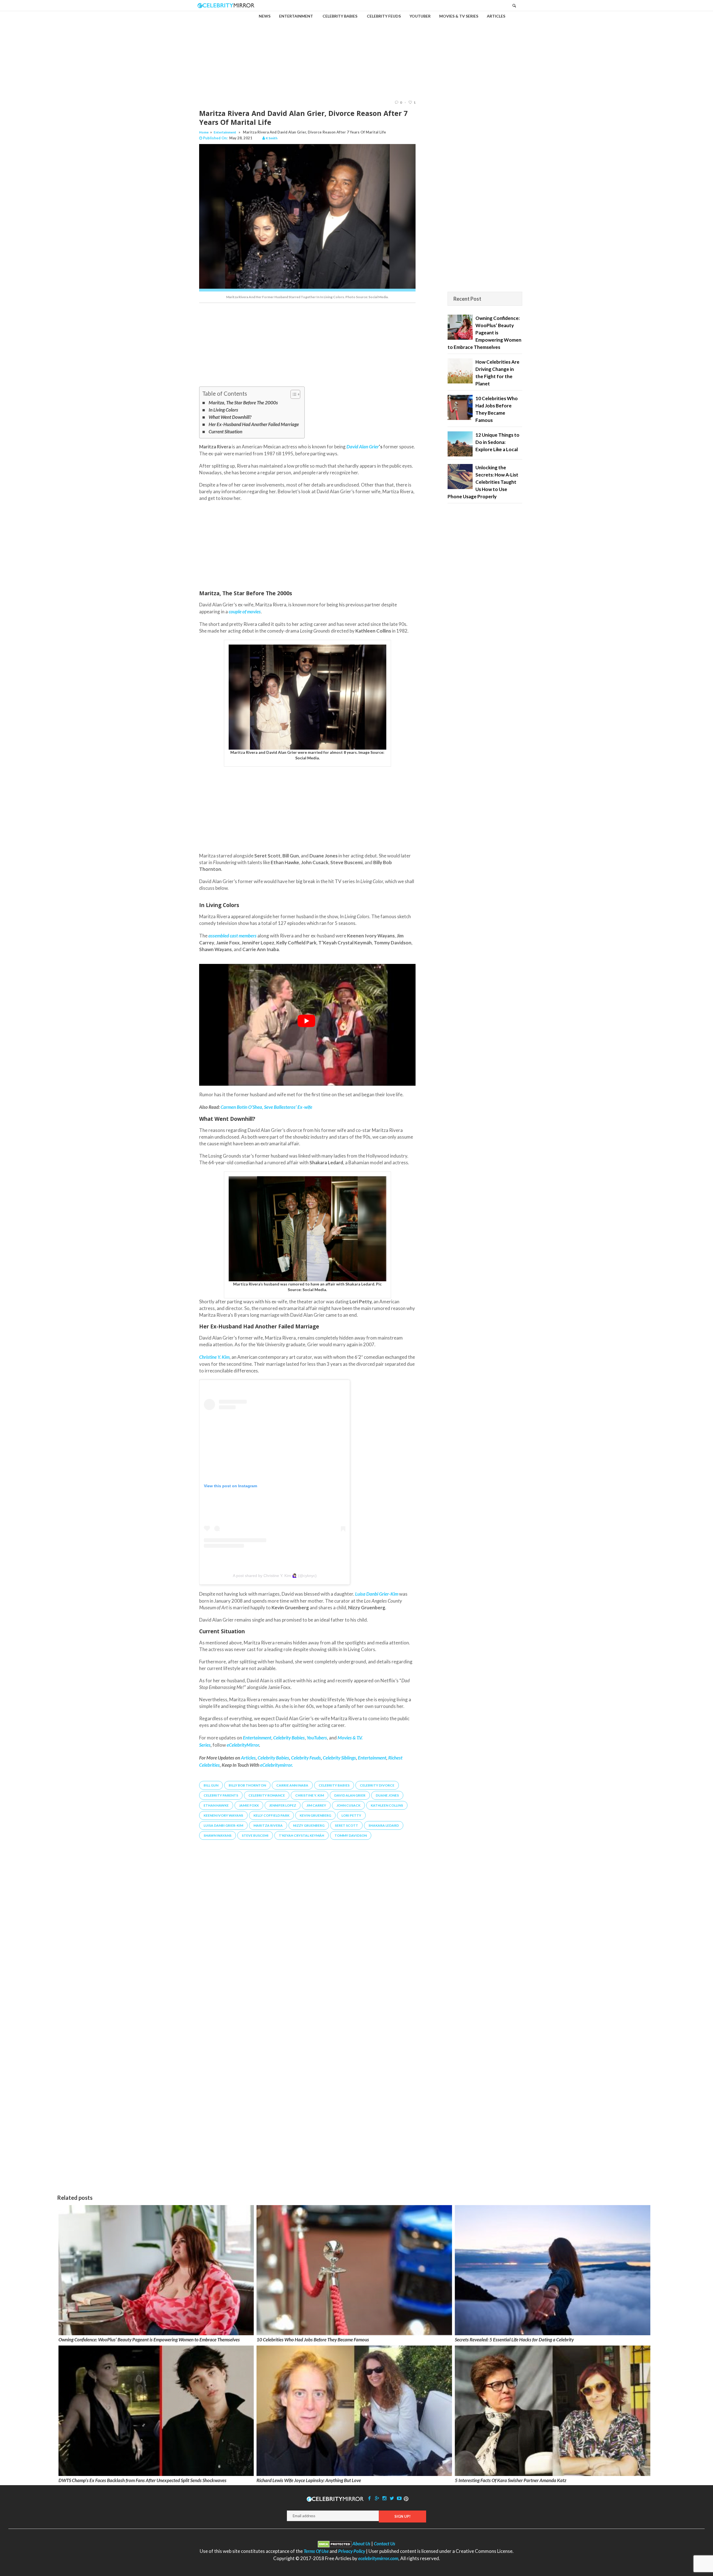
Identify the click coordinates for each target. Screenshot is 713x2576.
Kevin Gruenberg (315, 1815)
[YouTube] (399, 2498)
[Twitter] (392, 2498)
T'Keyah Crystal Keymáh (301, 1835)
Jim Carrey (316, 1805)
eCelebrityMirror (243, 1745)
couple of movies (245, 612)
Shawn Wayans (218, 1835)
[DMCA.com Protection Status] (335, 2544)
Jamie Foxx (249, 1805)
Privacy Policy (352, 2551)
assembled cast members (232, 936)
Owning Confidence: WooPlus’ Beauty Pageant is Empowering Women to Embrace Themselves (149, 2340)
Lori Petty (351, 1815)
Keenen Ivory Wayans (223, 1815)
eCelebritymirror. (277, 1765)
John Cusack (348, 1805)
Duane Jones (387, 1795)
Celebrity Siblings (339, 1758)
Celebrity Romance (267, 1795)
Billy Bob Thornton (247, 1785)
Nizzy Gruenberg (309, 1825)
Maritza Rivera (268, 1825)
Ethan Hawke (216, 1805)
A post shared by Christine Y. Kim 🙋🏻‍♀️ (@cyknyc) (275, 1576)
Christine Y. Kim (310, 1795)
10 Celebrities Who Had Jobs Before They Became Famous (313, 2340)
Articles (248, 1758)
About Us (361, 2544)
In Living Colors (223, 410)
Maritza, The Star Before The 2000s (243, 403)
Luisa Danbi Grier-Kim (223, 1825)
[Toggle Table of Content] (293, 394)
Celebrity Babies (273, 1758)
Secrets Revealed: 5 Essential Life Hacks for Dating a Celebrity (514, 2340)
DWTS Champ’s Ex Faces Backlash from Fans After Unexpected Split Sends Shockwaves (142, 2480)
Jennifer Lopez (283, 1805)
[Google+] (377, 2498)
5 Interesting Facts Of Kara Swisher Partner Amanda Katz (511, 2480)
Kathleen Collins (387, 1805)
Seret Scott (346, 1825)
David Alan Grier (350, 1795)
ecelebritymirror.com (378, 2558)
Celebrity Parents (221, 1795)
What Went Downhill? (230, 417)
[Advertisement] (356, 51)
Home (204, 132)
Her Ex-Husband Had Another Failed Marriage (254, 424)
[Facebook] (370, 2498)
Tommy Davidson (351, 1835)
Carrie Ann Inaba (292, 1785)
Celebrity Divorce (377, 1785)
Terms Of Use (316, 2551)
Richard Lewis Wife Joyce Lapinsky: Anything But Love (309, 2480)
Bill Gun (211, 1785)
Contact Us (384, 2544)
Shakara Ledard (384, 1825)
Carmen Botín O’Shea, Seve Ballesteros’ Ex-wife (266, 1107)
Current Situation (225, 432)
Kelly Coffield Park (271, 1815)
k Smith (272, 138)
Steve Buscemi (255, 1835)
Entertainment (225, 132)
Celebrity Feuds (306, 1758)
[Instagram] (384, 2498)
